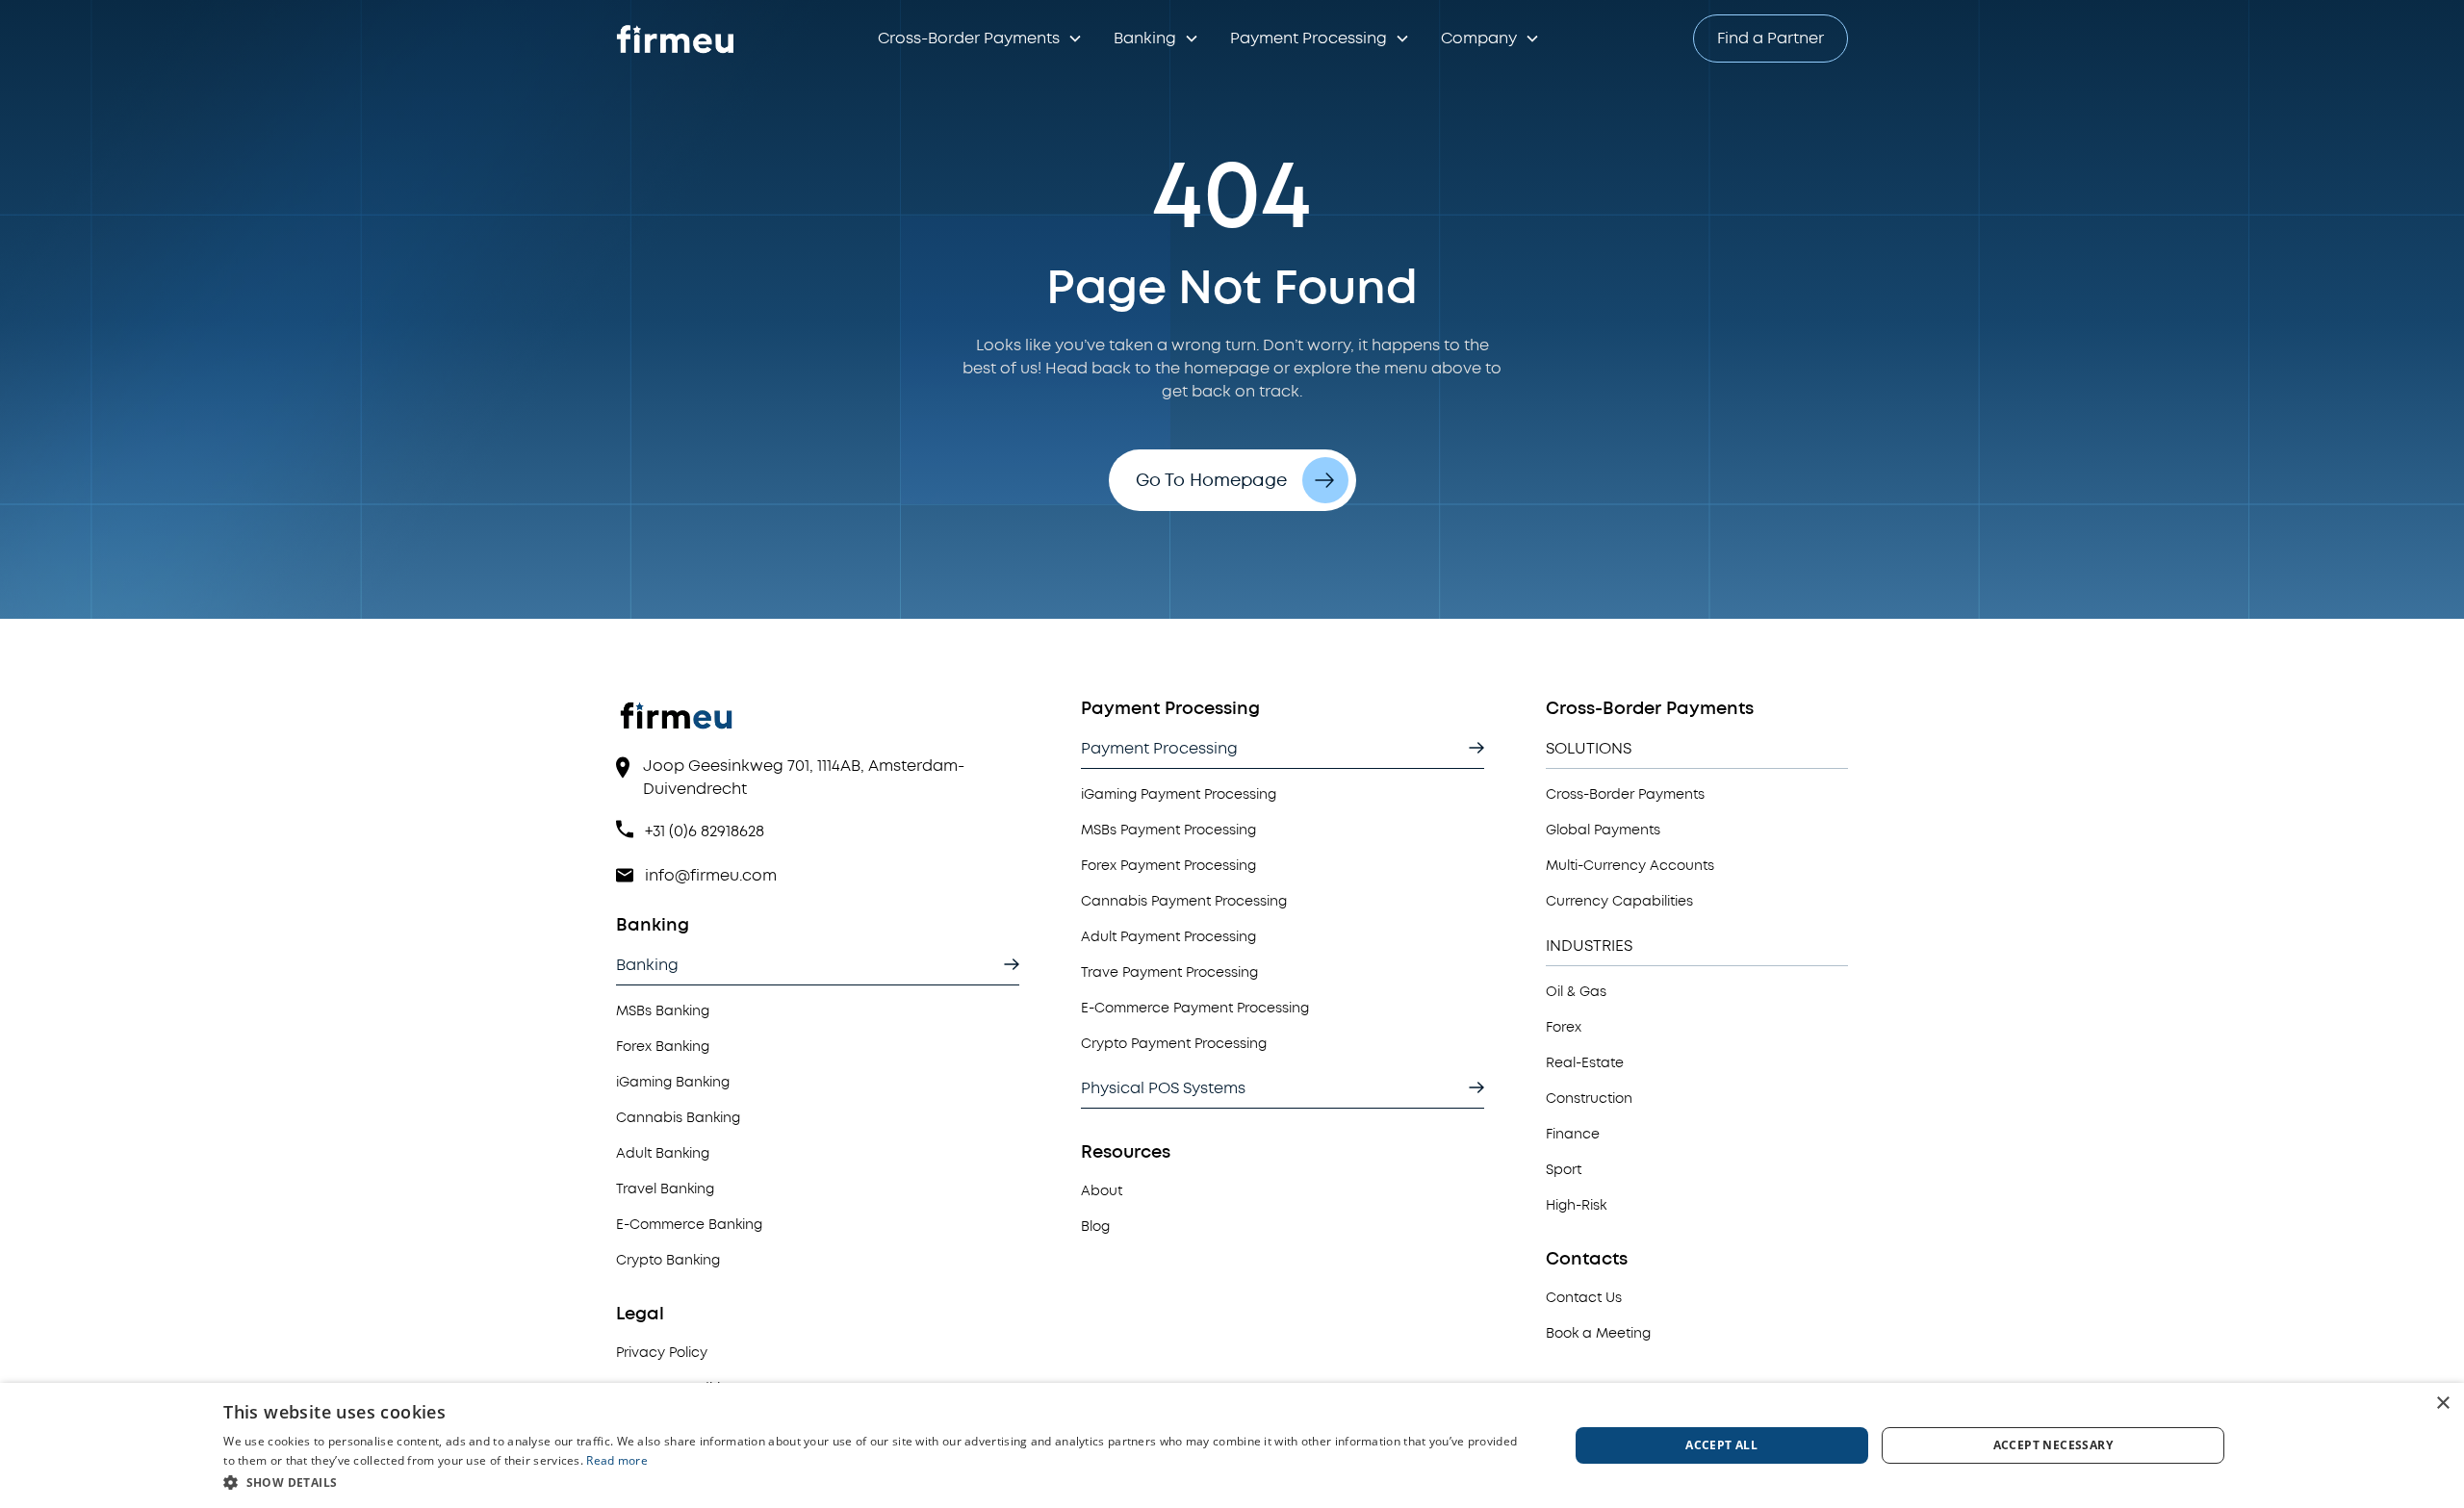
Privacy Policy (662, 1353)
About (1102, 1191)
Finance (1573, 1134)
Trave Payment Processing (1169, 972)
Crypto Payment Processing (1174, 1044)
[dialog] (1232, 1445)
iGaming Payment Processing (1179, 794)
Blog (1095, 1227)
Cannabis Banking (678, 1118)
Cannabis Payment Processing (1184, 901)
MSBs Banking (663, 1011)
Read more (617, 1460)
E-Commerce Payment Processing (1195, 1008)
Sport (1564, 1170)
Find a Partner (1771, 38)
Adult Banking (663, 1153)
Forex (1564, 1027)
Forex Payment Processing (1168, 866)
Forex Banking (663, 1047)
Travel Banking (665, 1189)
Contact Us (1584, 1298)
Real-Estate (1585, 1063)
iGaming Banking (673, 1082)
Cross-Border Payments (1625, 794)
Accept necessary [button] (2053, 1445)
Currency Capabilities (1619, 901)
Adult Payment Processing (1168, 937)
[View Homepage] (818, 725)
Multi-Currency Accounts (1630, 866)
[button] (980, 38)
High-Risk (1576, 1205)
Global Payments (1603, 830)
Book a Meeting (1598, 1333)
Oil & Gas (1576, 992)
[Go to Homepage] (678, 39)
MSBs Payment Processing (1168, 830)
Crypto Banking (668, 1260)
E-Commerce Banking (689, 1225)
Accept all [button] (1721, 1445)
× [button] (2442, 1404)
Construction (1589, 1099)
